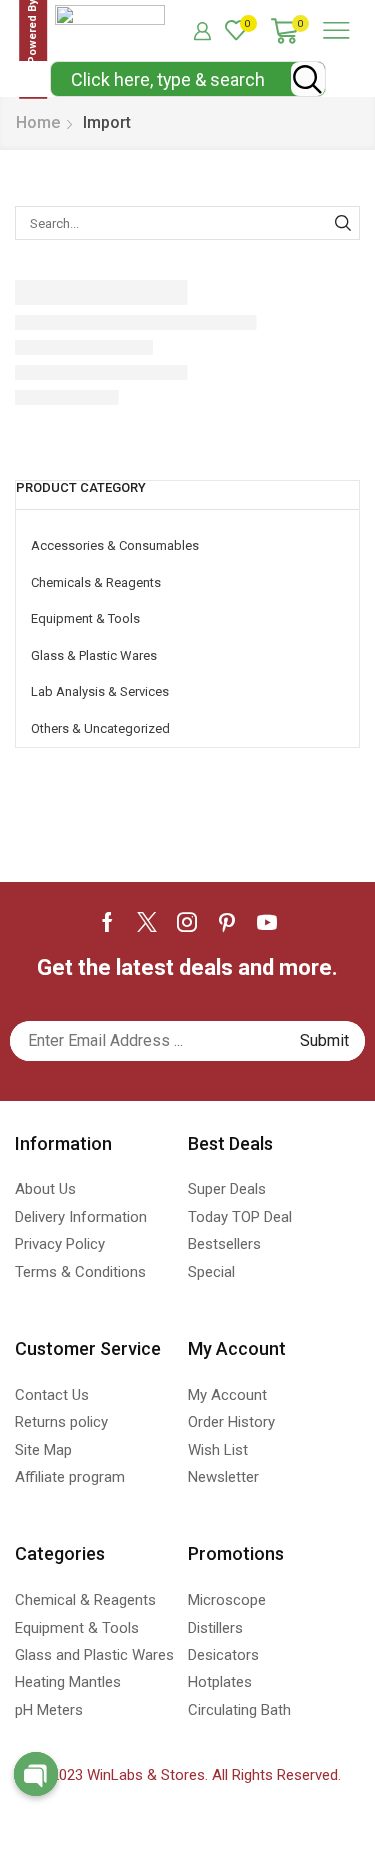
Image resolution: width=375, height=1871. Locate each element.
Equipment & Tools (85, 618)
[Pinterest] (227, 922)
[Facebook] (107, 922)
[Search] (343, 223)
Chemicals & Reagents (96, 582)
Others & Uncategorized (100, 728)
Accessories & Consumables (115, 545)
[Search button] (308, 79)
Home (38, 122)
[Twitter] (147, 922)
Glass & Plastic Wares (94, 655)
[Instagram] (187, 922)
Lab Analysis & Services (100, 691)
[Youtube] (267, 922)
